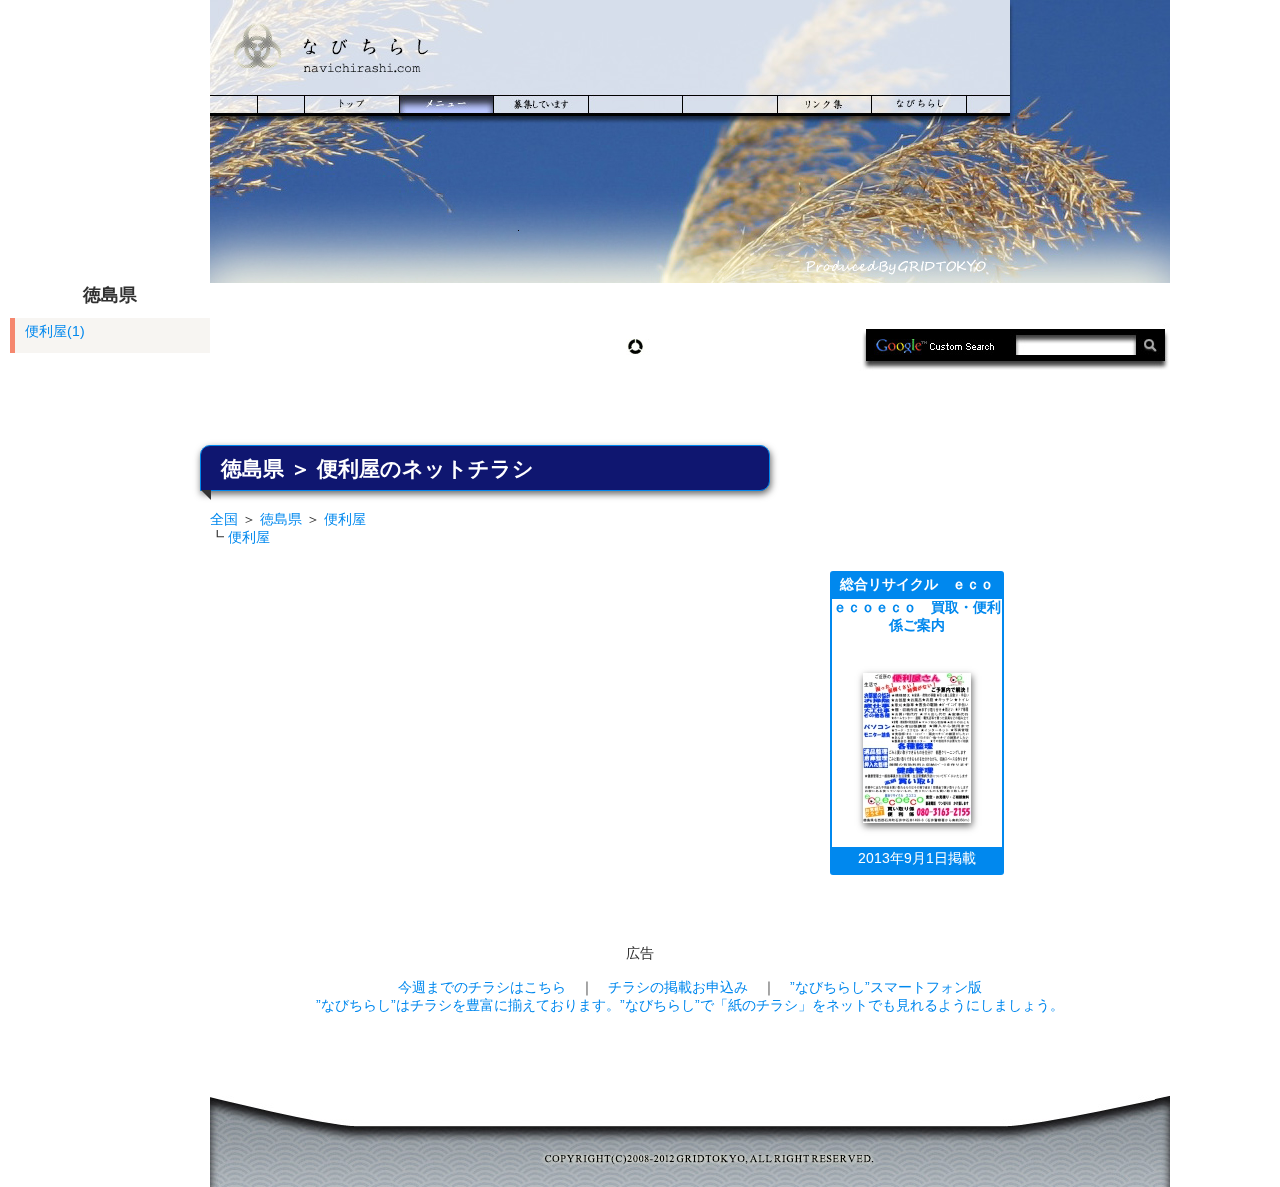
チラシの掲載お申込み (678, 987)
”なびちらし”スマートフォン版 (886, 987)
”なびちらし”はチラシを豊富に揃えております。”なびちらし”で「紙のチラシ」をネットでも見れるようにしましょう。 (690, 1005)
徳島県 (281, 519)
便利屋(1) (55, 331)
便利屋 (345, 519)
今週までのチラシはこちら (482, 987)
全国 (224, 519)
